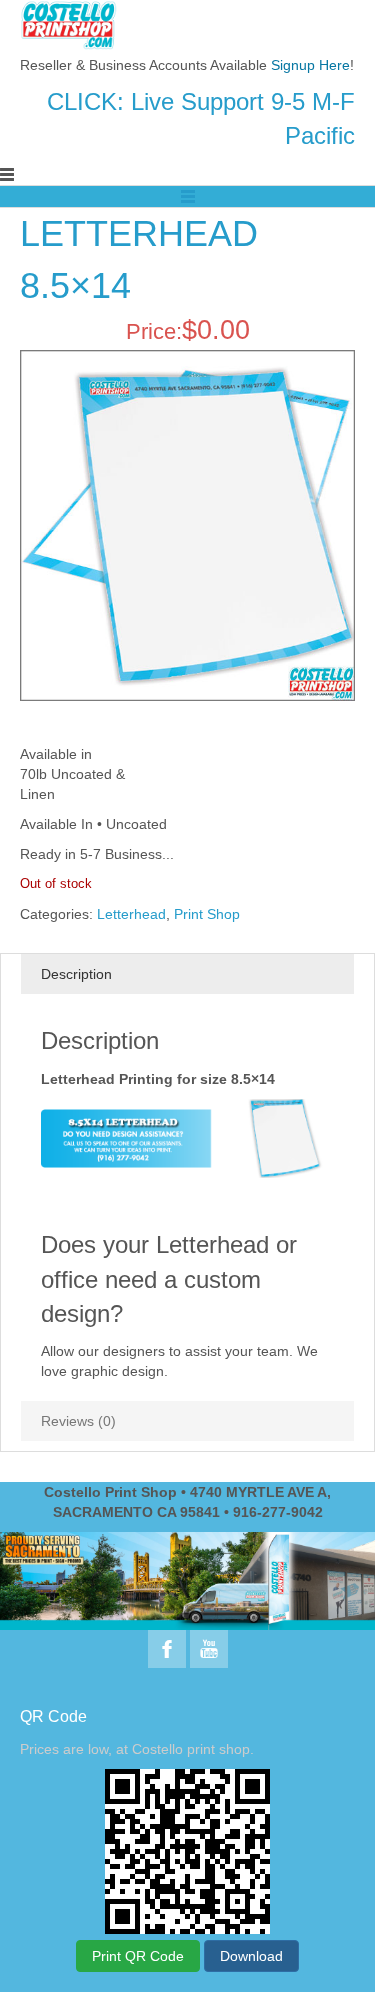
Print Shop (207, 914)
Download (251, 1956)
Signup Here (310, 65)
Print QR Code (138, 1956)
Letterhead (131, 914)
